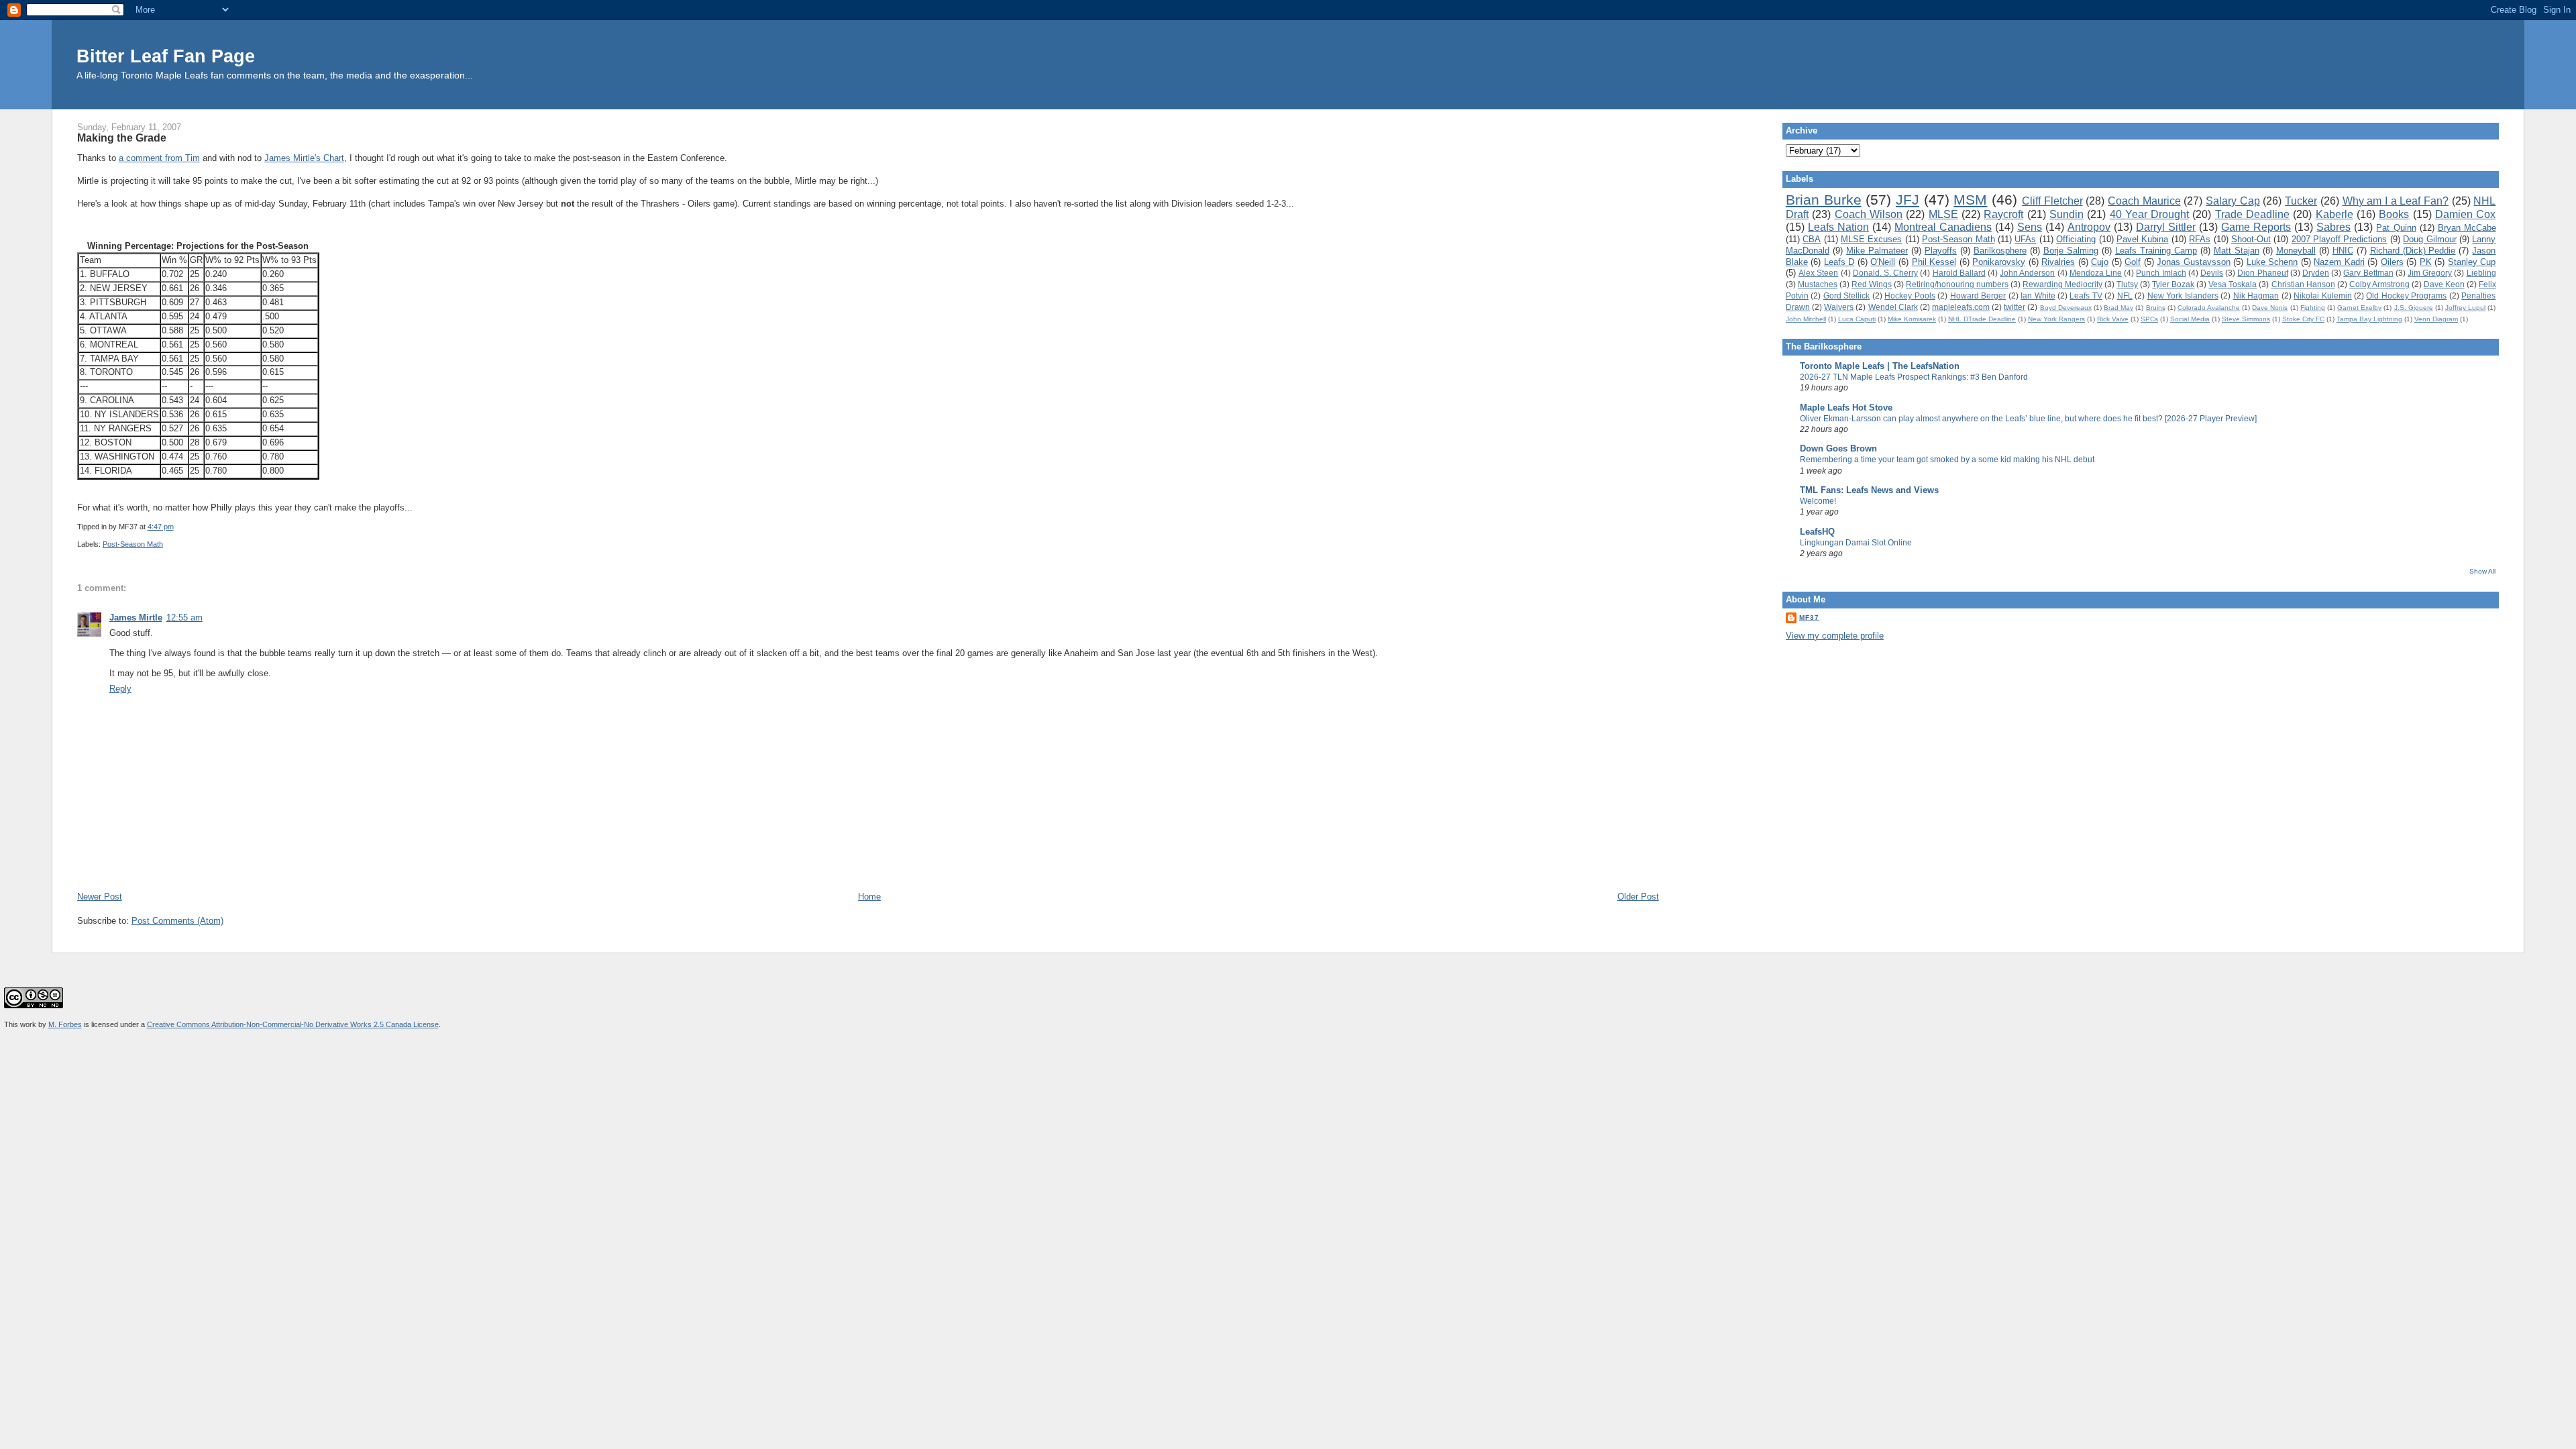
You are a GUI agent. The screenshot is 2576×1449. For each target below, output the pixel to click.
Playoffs (1941, 251)
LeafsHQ (1817, 532)
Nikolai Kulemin (2322, 296)
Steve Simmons (2246, 319)
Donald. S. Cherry (1885, 273)
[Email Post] (177, 527)
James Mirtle (136, 618)
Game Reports (2256, 227)
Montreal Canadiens (1943, 227)
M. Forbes (65, 1024)
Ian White (2038, 296)
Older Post (1638, 897)
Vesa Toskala (2233, 284)
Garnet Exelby (2359, 308)
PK (2426, 262)
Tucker (2301, 201)
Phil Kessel (1934, 262)
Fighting (2313, 308)
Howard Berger (1978, 296)
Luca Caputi (1857, 319)
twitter (2015, 307)
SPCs (2149, 319)
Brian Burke (1824, 200)
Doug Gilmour (2429, 239)
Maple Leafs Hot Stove (1846, 408)
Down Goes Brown (1838, 448)
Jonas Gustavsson (2194, 262)
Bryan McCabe (2467, 228)
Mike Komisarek (1912, 319)
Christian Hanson (2303, 284)
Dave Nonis (2270, 308)
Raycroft (2003, 214)
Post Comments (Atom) (177, 921)
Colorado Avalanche (2209, 308)
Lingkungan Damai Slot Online (1856, 543)
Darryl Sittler (2166, 227)
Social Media (2190, 319)
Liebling (2481, 273)
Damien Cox (2465, 214)
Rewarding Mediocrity (2062, 284)
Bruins (2156, 308)
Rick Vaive (2113, 319)
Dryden (2316, 273)
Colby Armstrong (2379, 284)
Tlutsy (2127, 284)
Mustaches (1818, 284)
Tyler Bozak (2173, 284)
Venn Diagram (2436, 319)
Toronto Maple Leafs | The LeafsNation (1880, 366)
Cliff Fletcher (2052, 201)
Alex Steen (1818, 273)
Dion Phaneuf (2262, 273)
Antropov (2089, 227)
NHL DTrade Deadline (1982, 319)
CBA (1812, 239)
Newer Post (100, 897)
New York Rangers (2056, 319)
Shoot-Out (2251, 239)
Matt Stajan (2237, 251)
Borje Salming (2071, 251)
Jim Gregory (2430, 273)
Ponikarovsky (1999, 262)
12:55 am (184, 618)
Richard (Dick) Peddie (2413, 251)
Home (869, 897)
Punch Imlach (2161, 273)
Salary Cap (2233, 201)
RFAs (2200, 239)
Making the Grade (122, 138)
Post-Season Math (133, 544)
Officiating (2076, 239)
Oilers (2392, 262)
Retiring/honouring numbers (1957, 284)
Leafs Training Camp (2156, 251)
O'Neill (1883, 262)
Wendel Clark (1893, 307)
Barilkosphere (2000, 251)
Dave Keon (2444, 284)
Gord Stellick (1846, 296)
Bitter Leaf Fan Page (166, 56)
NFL (2125, 296)
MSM (1970, 200)
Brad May (2118, 308)
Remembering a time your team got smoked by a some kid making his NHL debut (1947, 460)
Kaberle (2334, 214)
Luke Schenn (2272, 262)
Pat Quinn (2396, 228)
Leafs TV (2086, 296)
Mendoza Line (2096, 273)
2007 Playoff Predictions (2340, 239)
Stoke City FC (2303, 319)
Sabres (2333, 227)
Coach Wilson (1869, 214)
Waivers (1839, 307)
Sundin (2067, 214)
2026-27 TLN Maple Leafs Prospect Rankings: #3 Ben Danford (1914, 377)
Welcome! (1818, 501)
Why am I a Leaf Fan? (2396, 201)
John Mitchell (1806, 319)
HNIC (2343, 251)
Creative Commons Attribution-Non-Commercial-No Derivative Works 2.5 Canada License (293, 1024)
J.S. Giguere (2414, 308)
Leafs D (1839, 262)
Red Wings (1872, 284)
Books (2394, 214)
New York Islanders (2183, 296)
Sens (2030, 227)
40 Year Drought (2150, 214)
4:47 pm (161, 527)
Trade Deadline (2252, 214)
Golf (2133, 262)
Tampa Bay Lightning (2369, 319)
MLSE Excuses (1871, 239)
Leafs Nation (1838, 227)
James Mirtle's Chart (304, 158)
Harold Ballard (1959, 273)
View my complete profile (1835, 636)
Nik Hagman (2256, 296)
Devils (2212, 273)
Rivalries (2058, 262)
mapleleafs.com (1961, 307)
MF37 (1809, 618)
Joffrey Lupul (2465, 308)
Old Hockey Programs (2406, 296)
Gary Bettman (2368, 273)
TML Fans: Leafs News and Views (1869, 490)
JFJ (1908, 200)
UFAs (2025, 239)
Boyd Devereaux (2066, 308)
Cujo (2100, 262)
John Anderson (2027, 273)
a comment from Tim (159, 158)
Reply (120, 689)
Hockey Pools (1910, 296)
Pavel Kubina (2142, 239)
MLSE (1943, 214)
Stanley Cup (2472, 262)
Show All (2482, 571)
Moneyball (2296, 251)
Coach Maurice (2144, 201)
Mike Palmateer (1877, 251)
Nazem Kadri (2339, 262)
